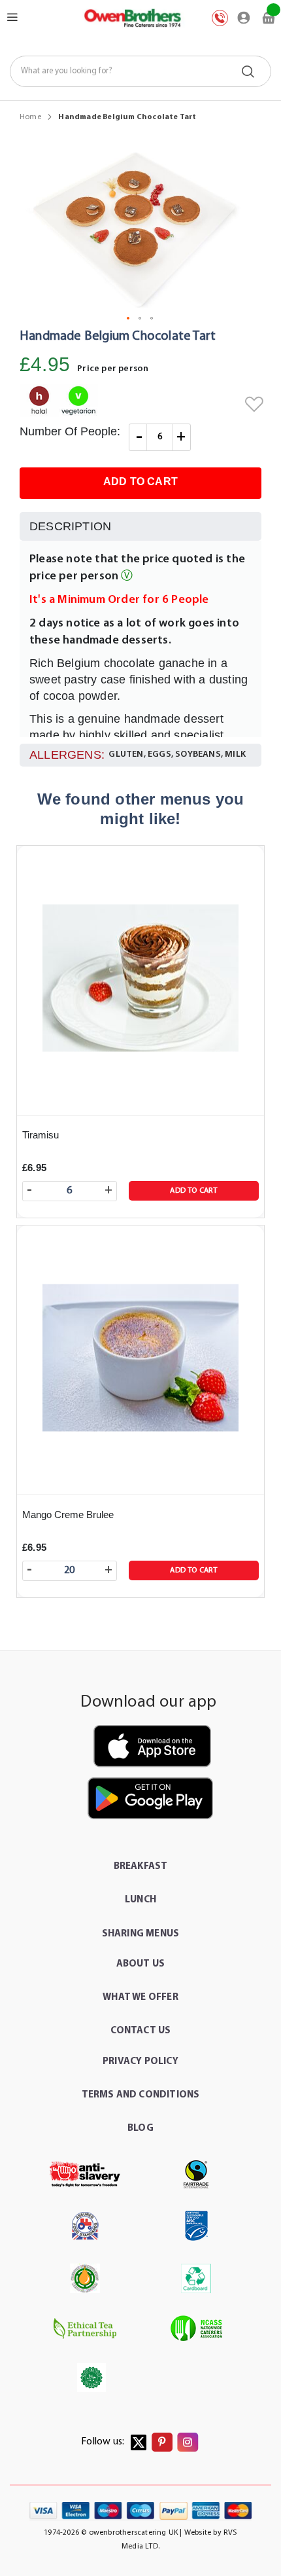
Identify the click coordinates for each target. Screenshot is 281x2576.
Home (30, 117)
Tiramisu (41, 1135)
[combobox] (140, 71)
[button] (129, 319)
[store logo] (132, 18)
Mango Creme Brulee (68, 1515)
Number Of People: (70, 431)
